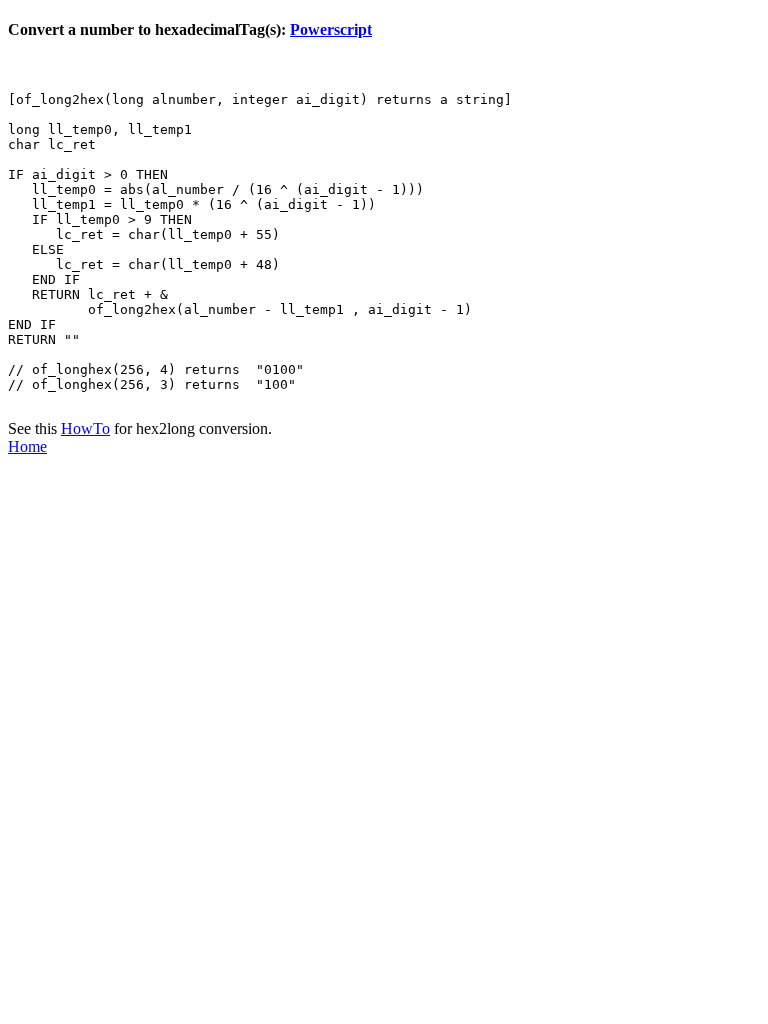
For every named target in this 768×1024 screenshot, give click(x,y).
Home (27, 446)
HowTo (85, 428)
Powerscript (331, 29)
